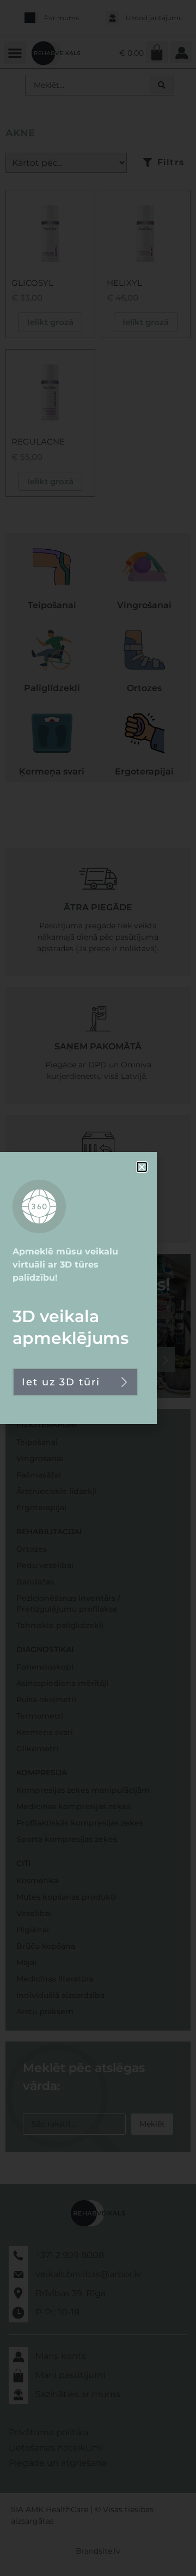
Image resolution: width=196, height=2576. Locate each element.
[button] (142, 1167)
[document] (98, 1288)
